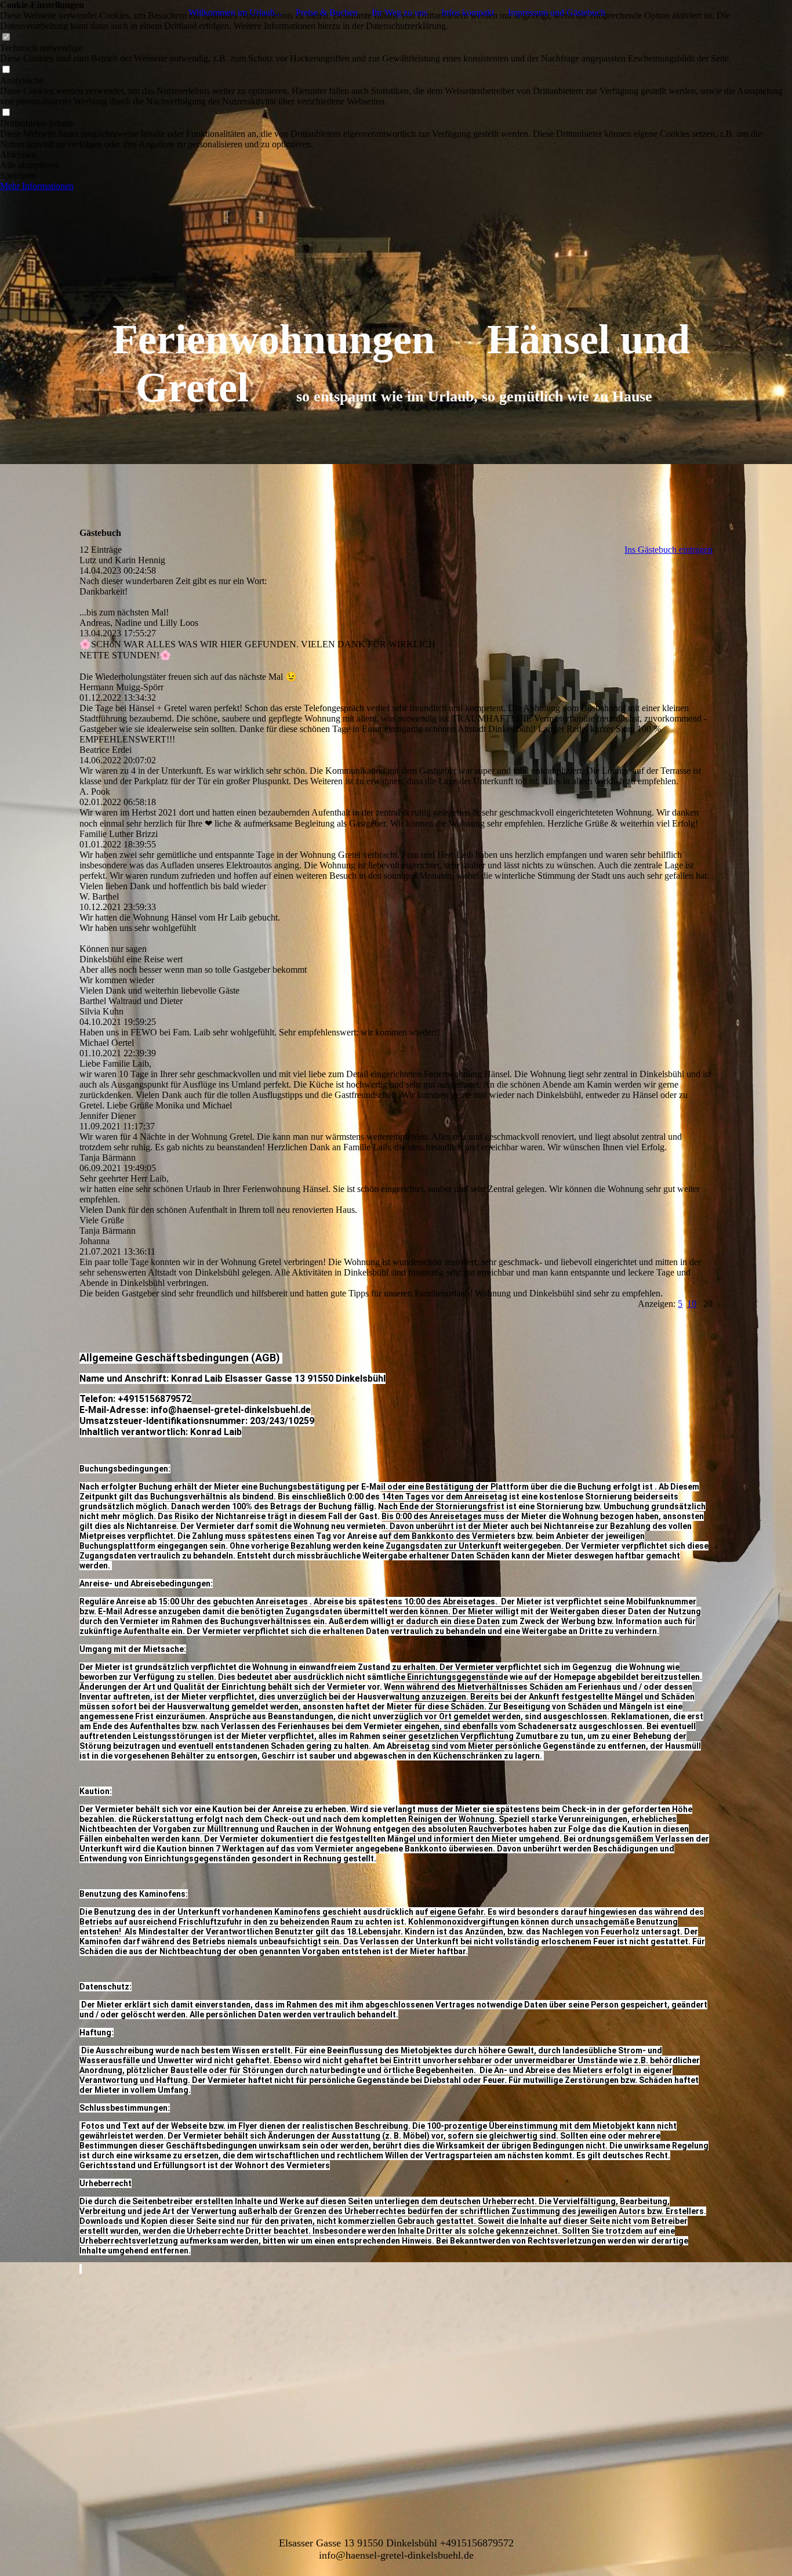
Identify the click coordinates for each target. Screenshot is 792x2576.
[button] (396, 155)
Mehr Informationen (37, 186)
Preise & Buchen (327, 12)
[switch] (6, 37)
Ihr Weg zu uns (399, 12)
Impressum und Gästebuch (557, 12)
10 (692, 1304)
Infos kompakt (468, 12)
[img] (396, 232)
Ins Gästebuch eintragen (669, 550)
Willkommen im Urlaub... (235, 12)
